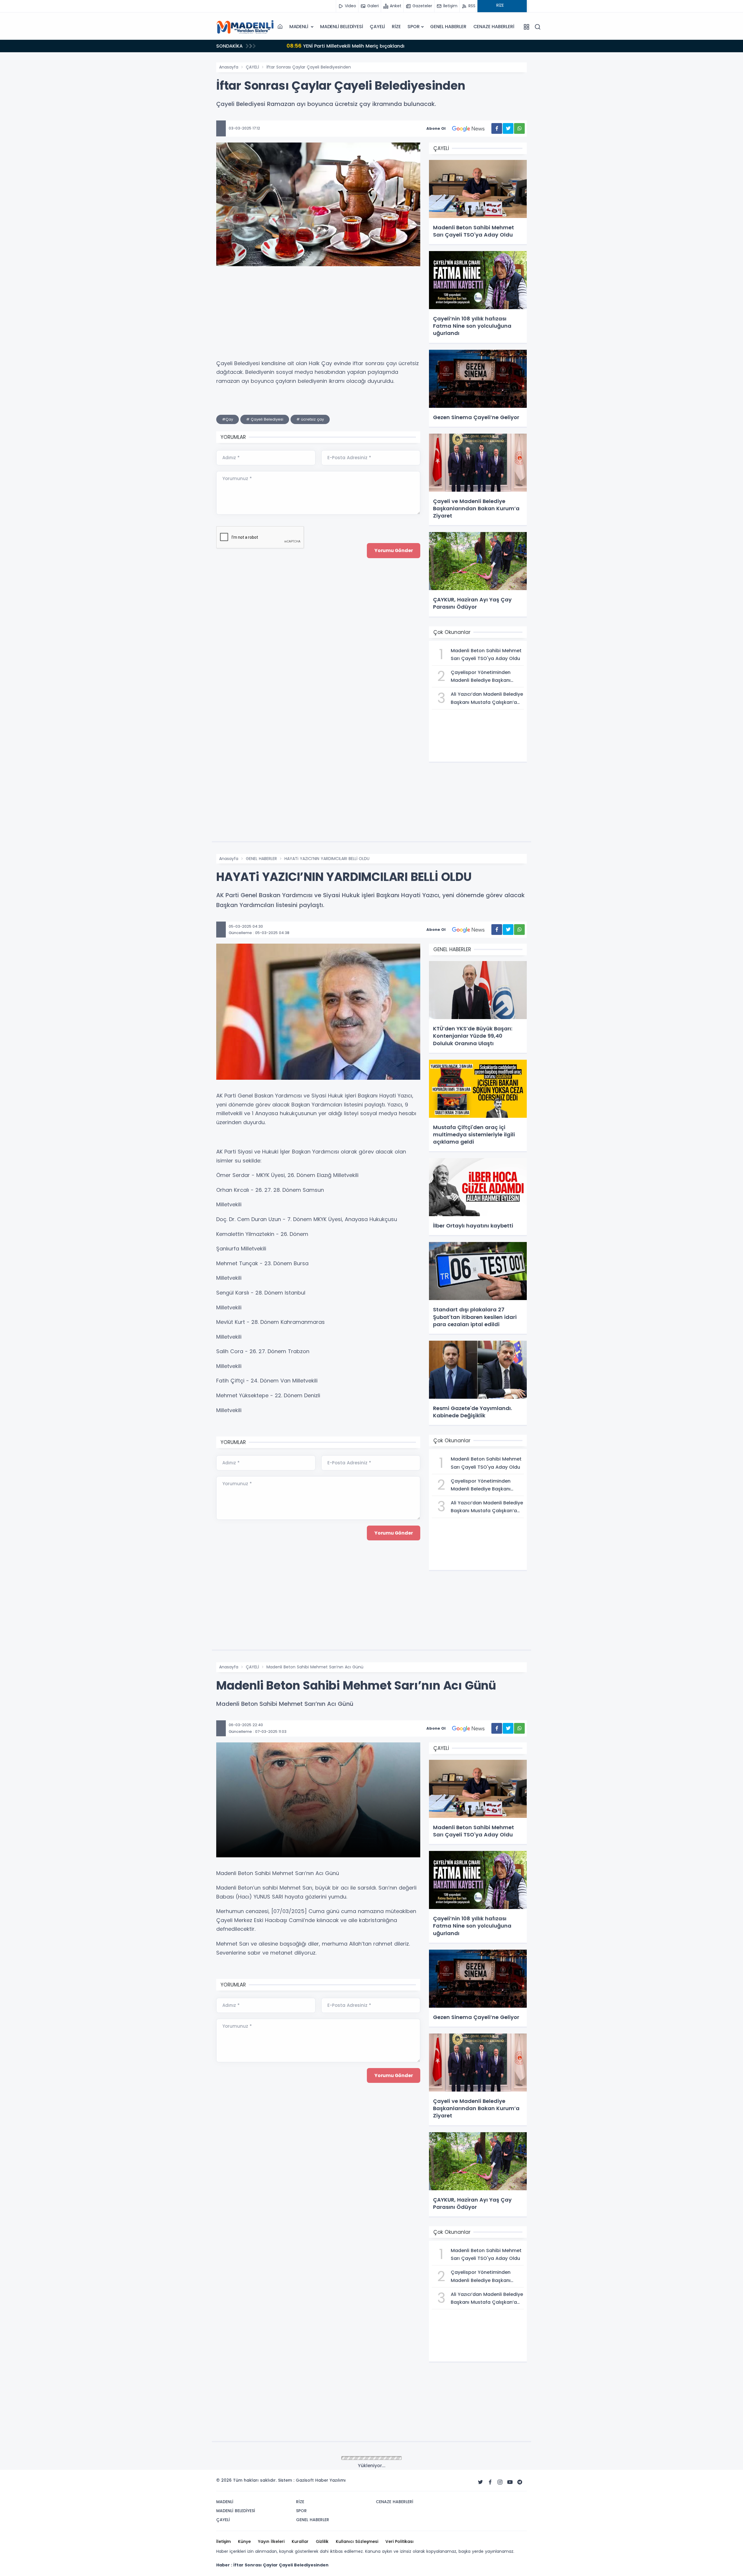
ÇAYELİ (377, 27)
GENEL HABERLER (448, 27)
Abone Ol (436, 128)
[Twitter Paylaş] (508, 128)
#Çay (228, 419)
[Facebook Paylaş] (497, 128)
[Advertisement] (187, 147)
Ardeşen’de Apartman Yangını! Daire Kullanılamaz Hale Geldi (350, 46)
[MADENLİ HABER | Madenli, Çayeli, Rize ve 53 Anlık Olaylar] (245, 27)
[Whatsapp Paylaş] (519, 128)
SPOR (413, 27)
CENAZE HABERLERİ (494, 27)
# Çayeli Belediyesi (265, 419)
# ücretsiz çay (310, 419)
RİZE (396, 27)
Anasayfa (229, 67)
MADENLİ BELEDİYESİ (341, 27)
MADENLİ (299, 27)
